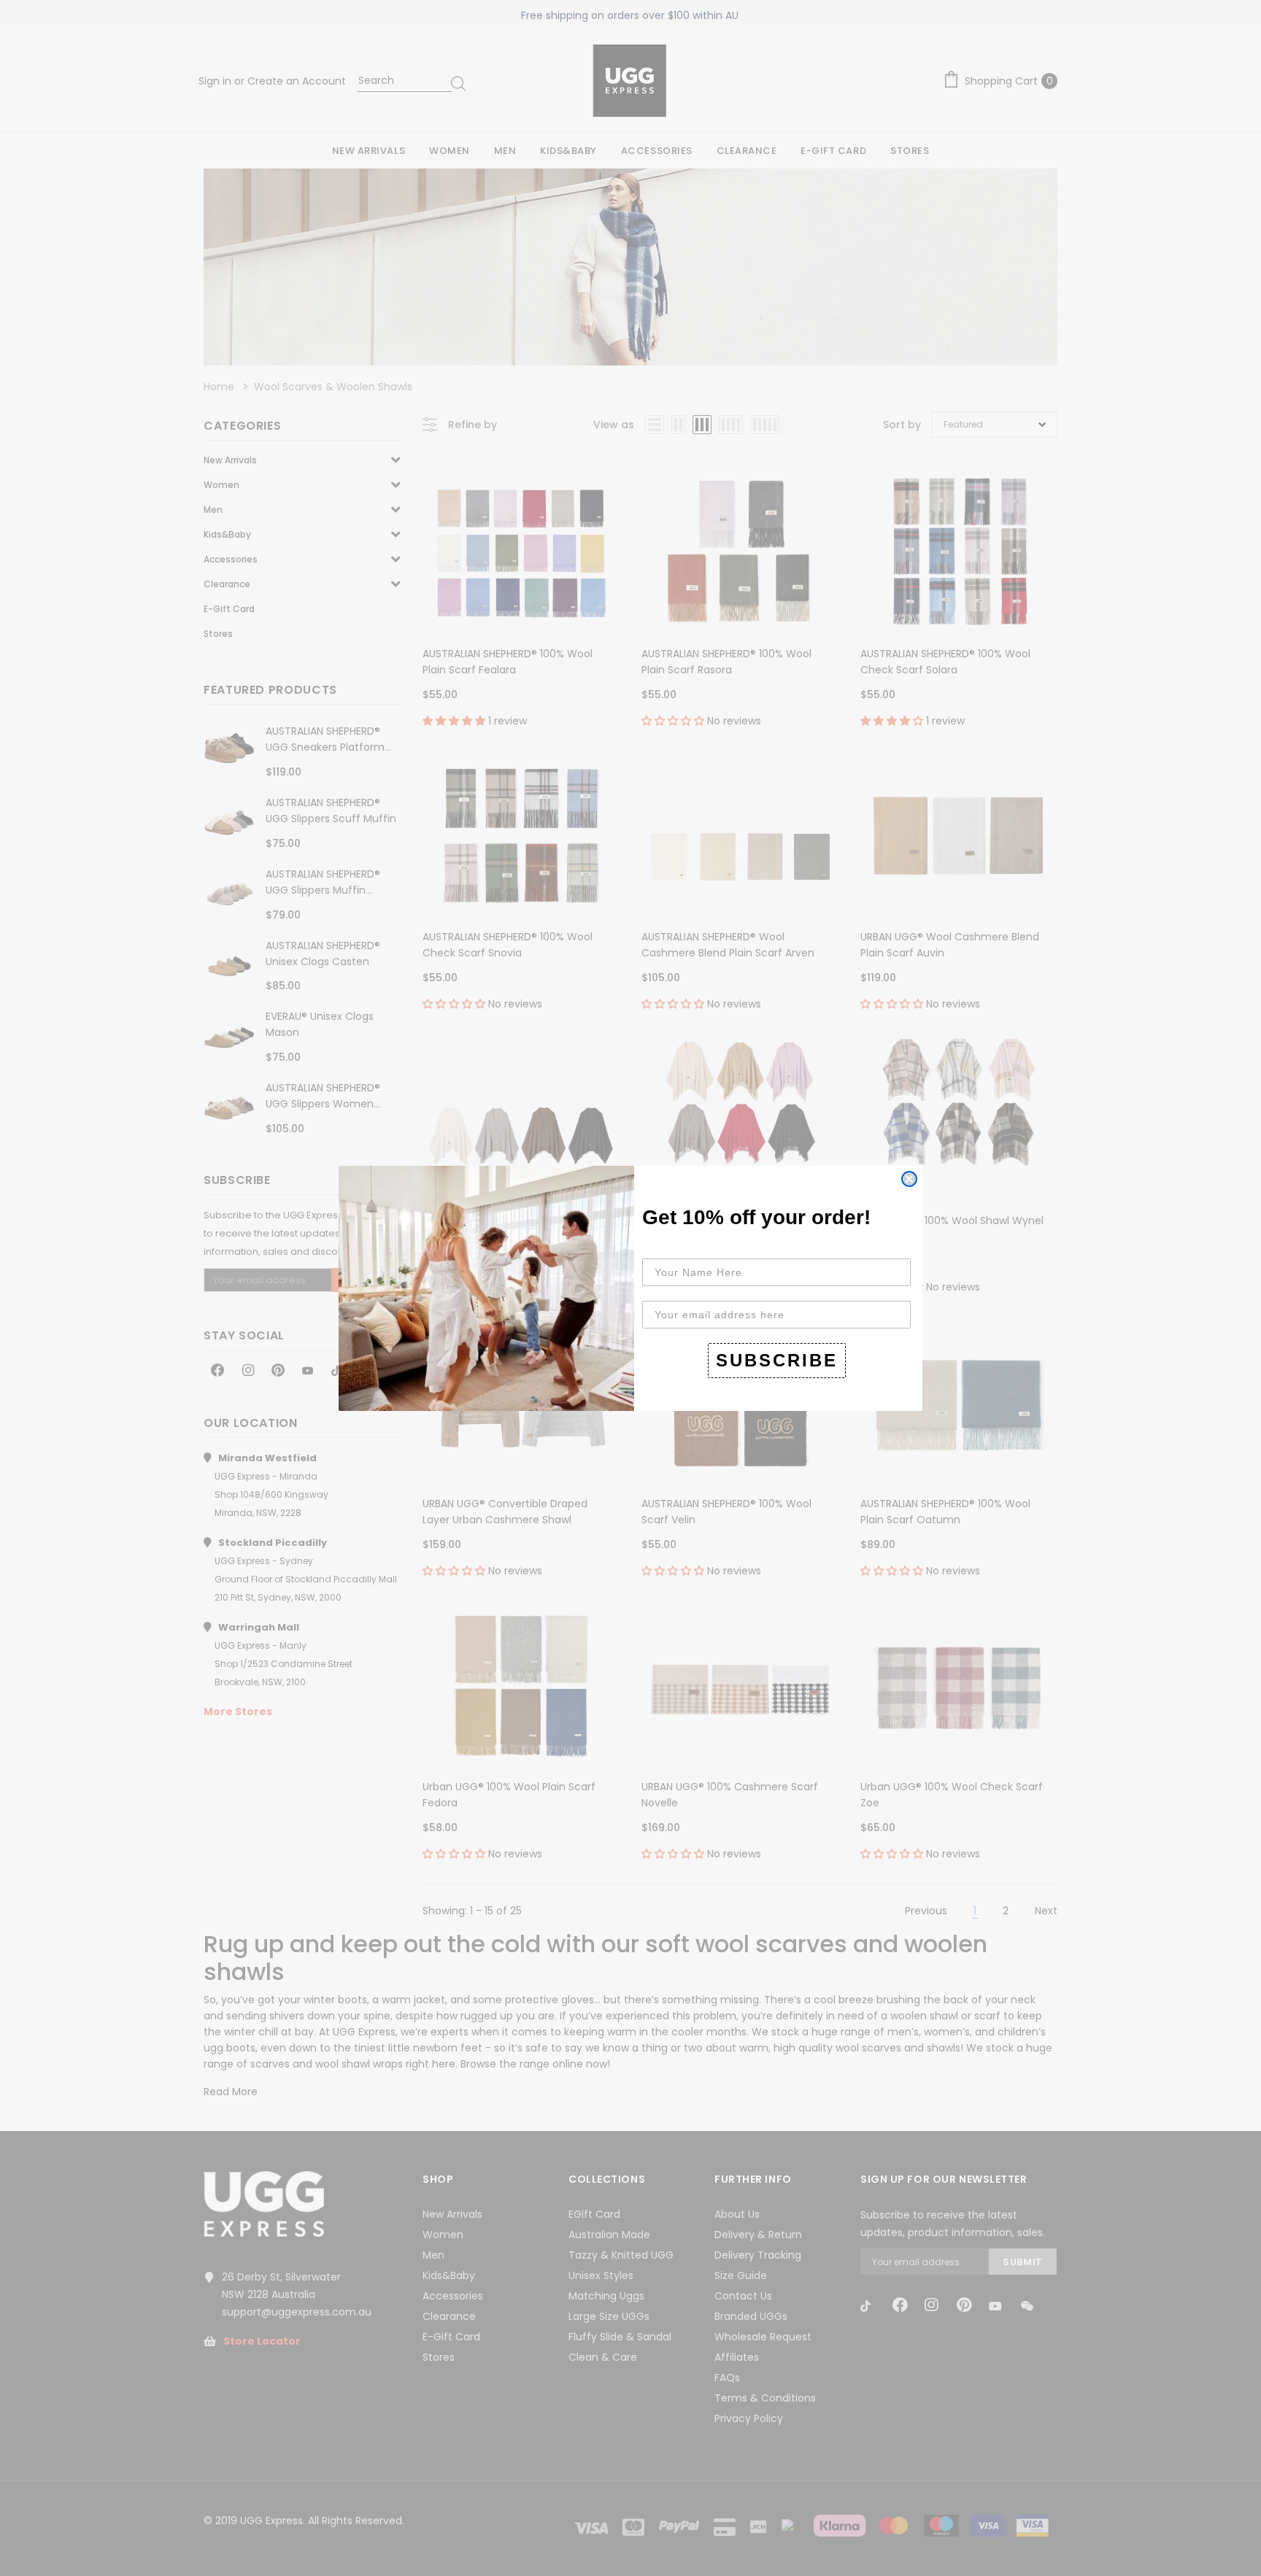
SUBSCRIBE (777, 1360)
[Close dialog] (909, 1179)
